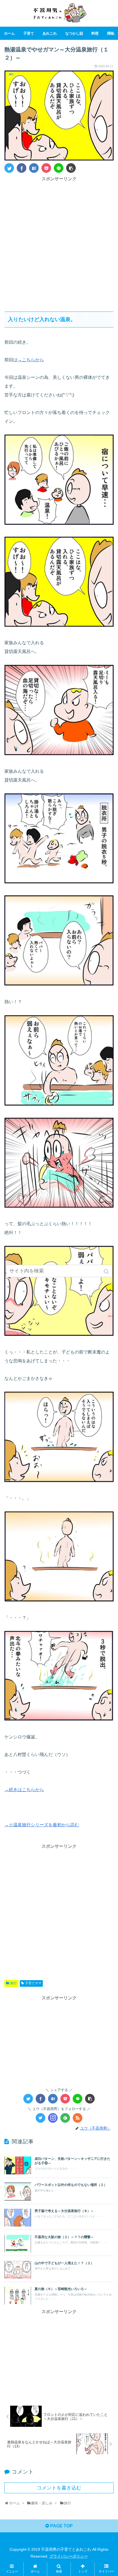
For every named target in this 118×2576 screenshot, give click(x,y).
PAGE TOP (61, 2526)
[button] (107, 1272)
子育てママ (33, 1983)
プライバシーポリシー (69, 2556)
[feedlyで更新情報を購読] (65, 2118)
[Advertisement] (59, 242)
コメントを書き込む (59, 2488)
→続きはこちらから (24, 1790)
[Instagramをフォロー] (53, 2118)
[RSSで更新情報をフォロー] (78, 2118)
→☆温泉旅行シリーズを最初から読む (42, 1825)
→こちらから (31, 360)
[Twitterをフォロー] (40, 2118)
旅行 (13, 1983)
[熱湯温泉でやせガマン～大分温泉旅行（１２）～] (34, 168)
